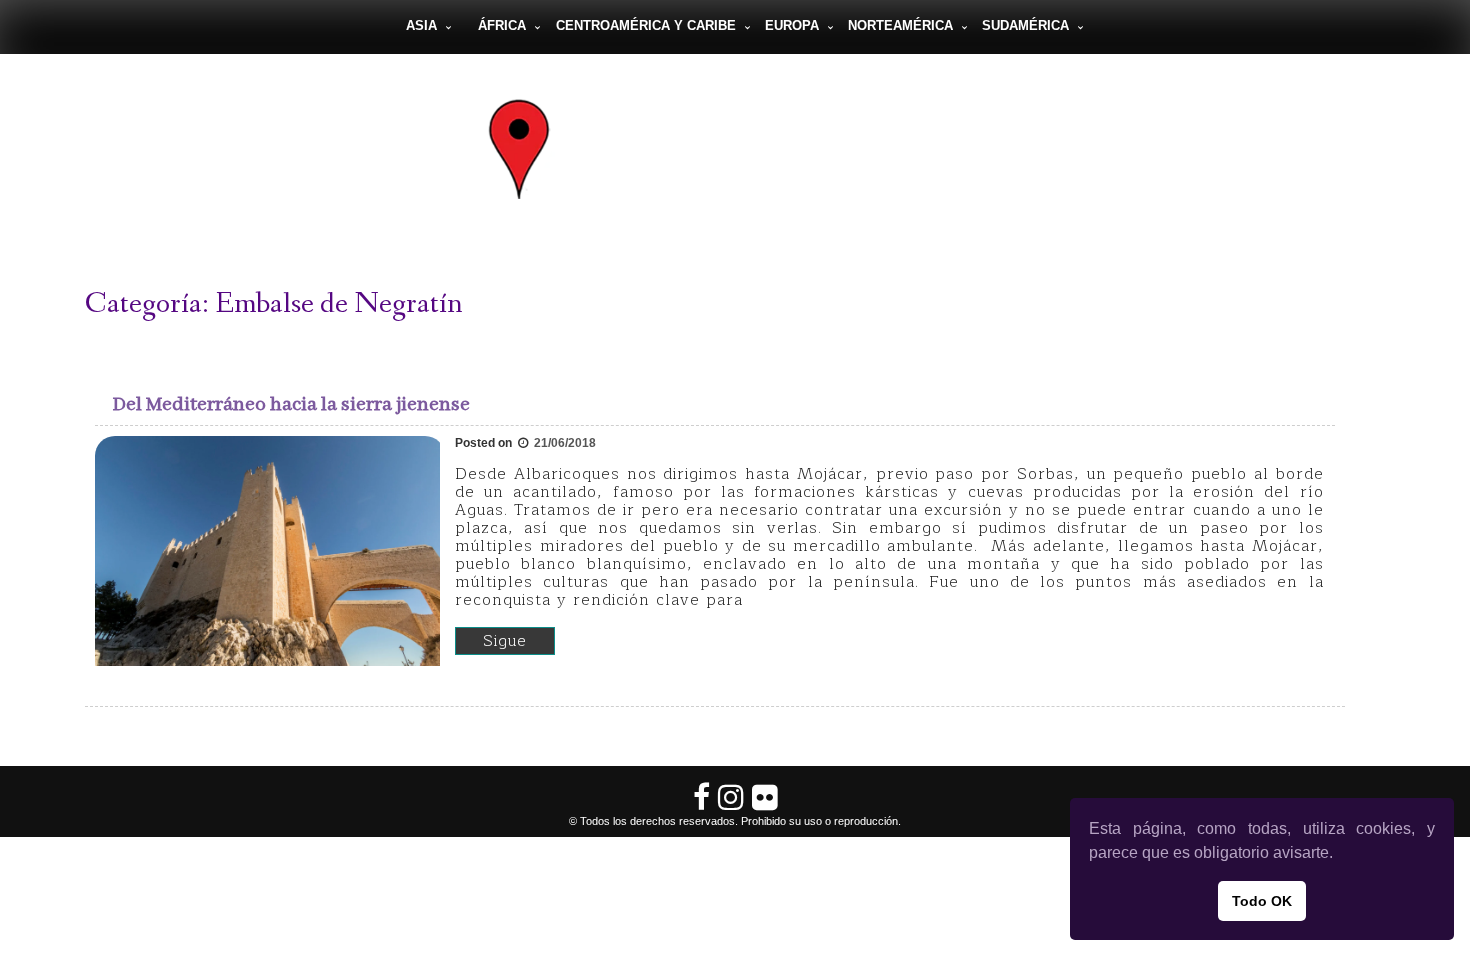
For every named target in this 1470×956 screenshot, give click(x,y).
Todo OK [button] (1262, 901)
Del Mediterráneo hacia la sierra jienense (291, 404)
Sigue (505, 641)
